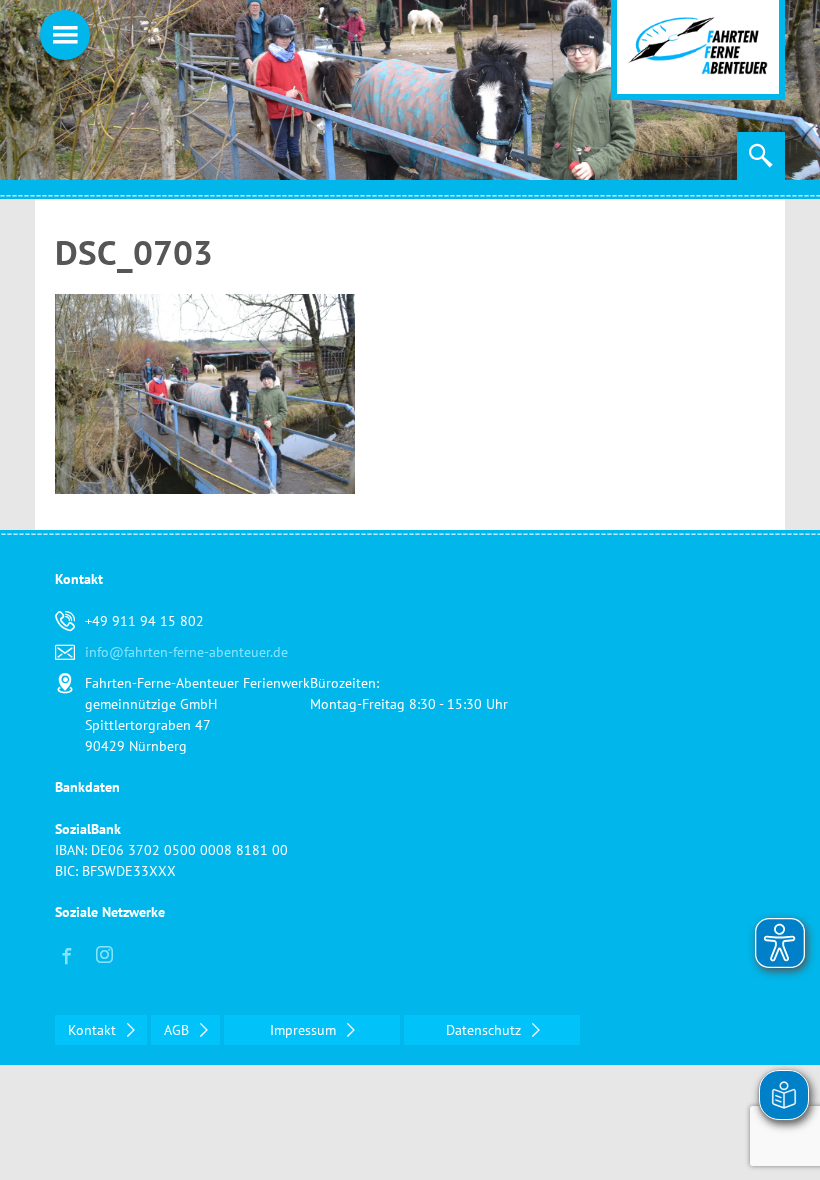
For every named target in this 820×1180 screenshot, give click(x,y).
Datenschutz (485, 1030)
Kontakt (94, 1030)
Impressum (305, 1030)
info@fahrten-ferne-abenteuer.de (186, 652)
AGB (178, 1030)
